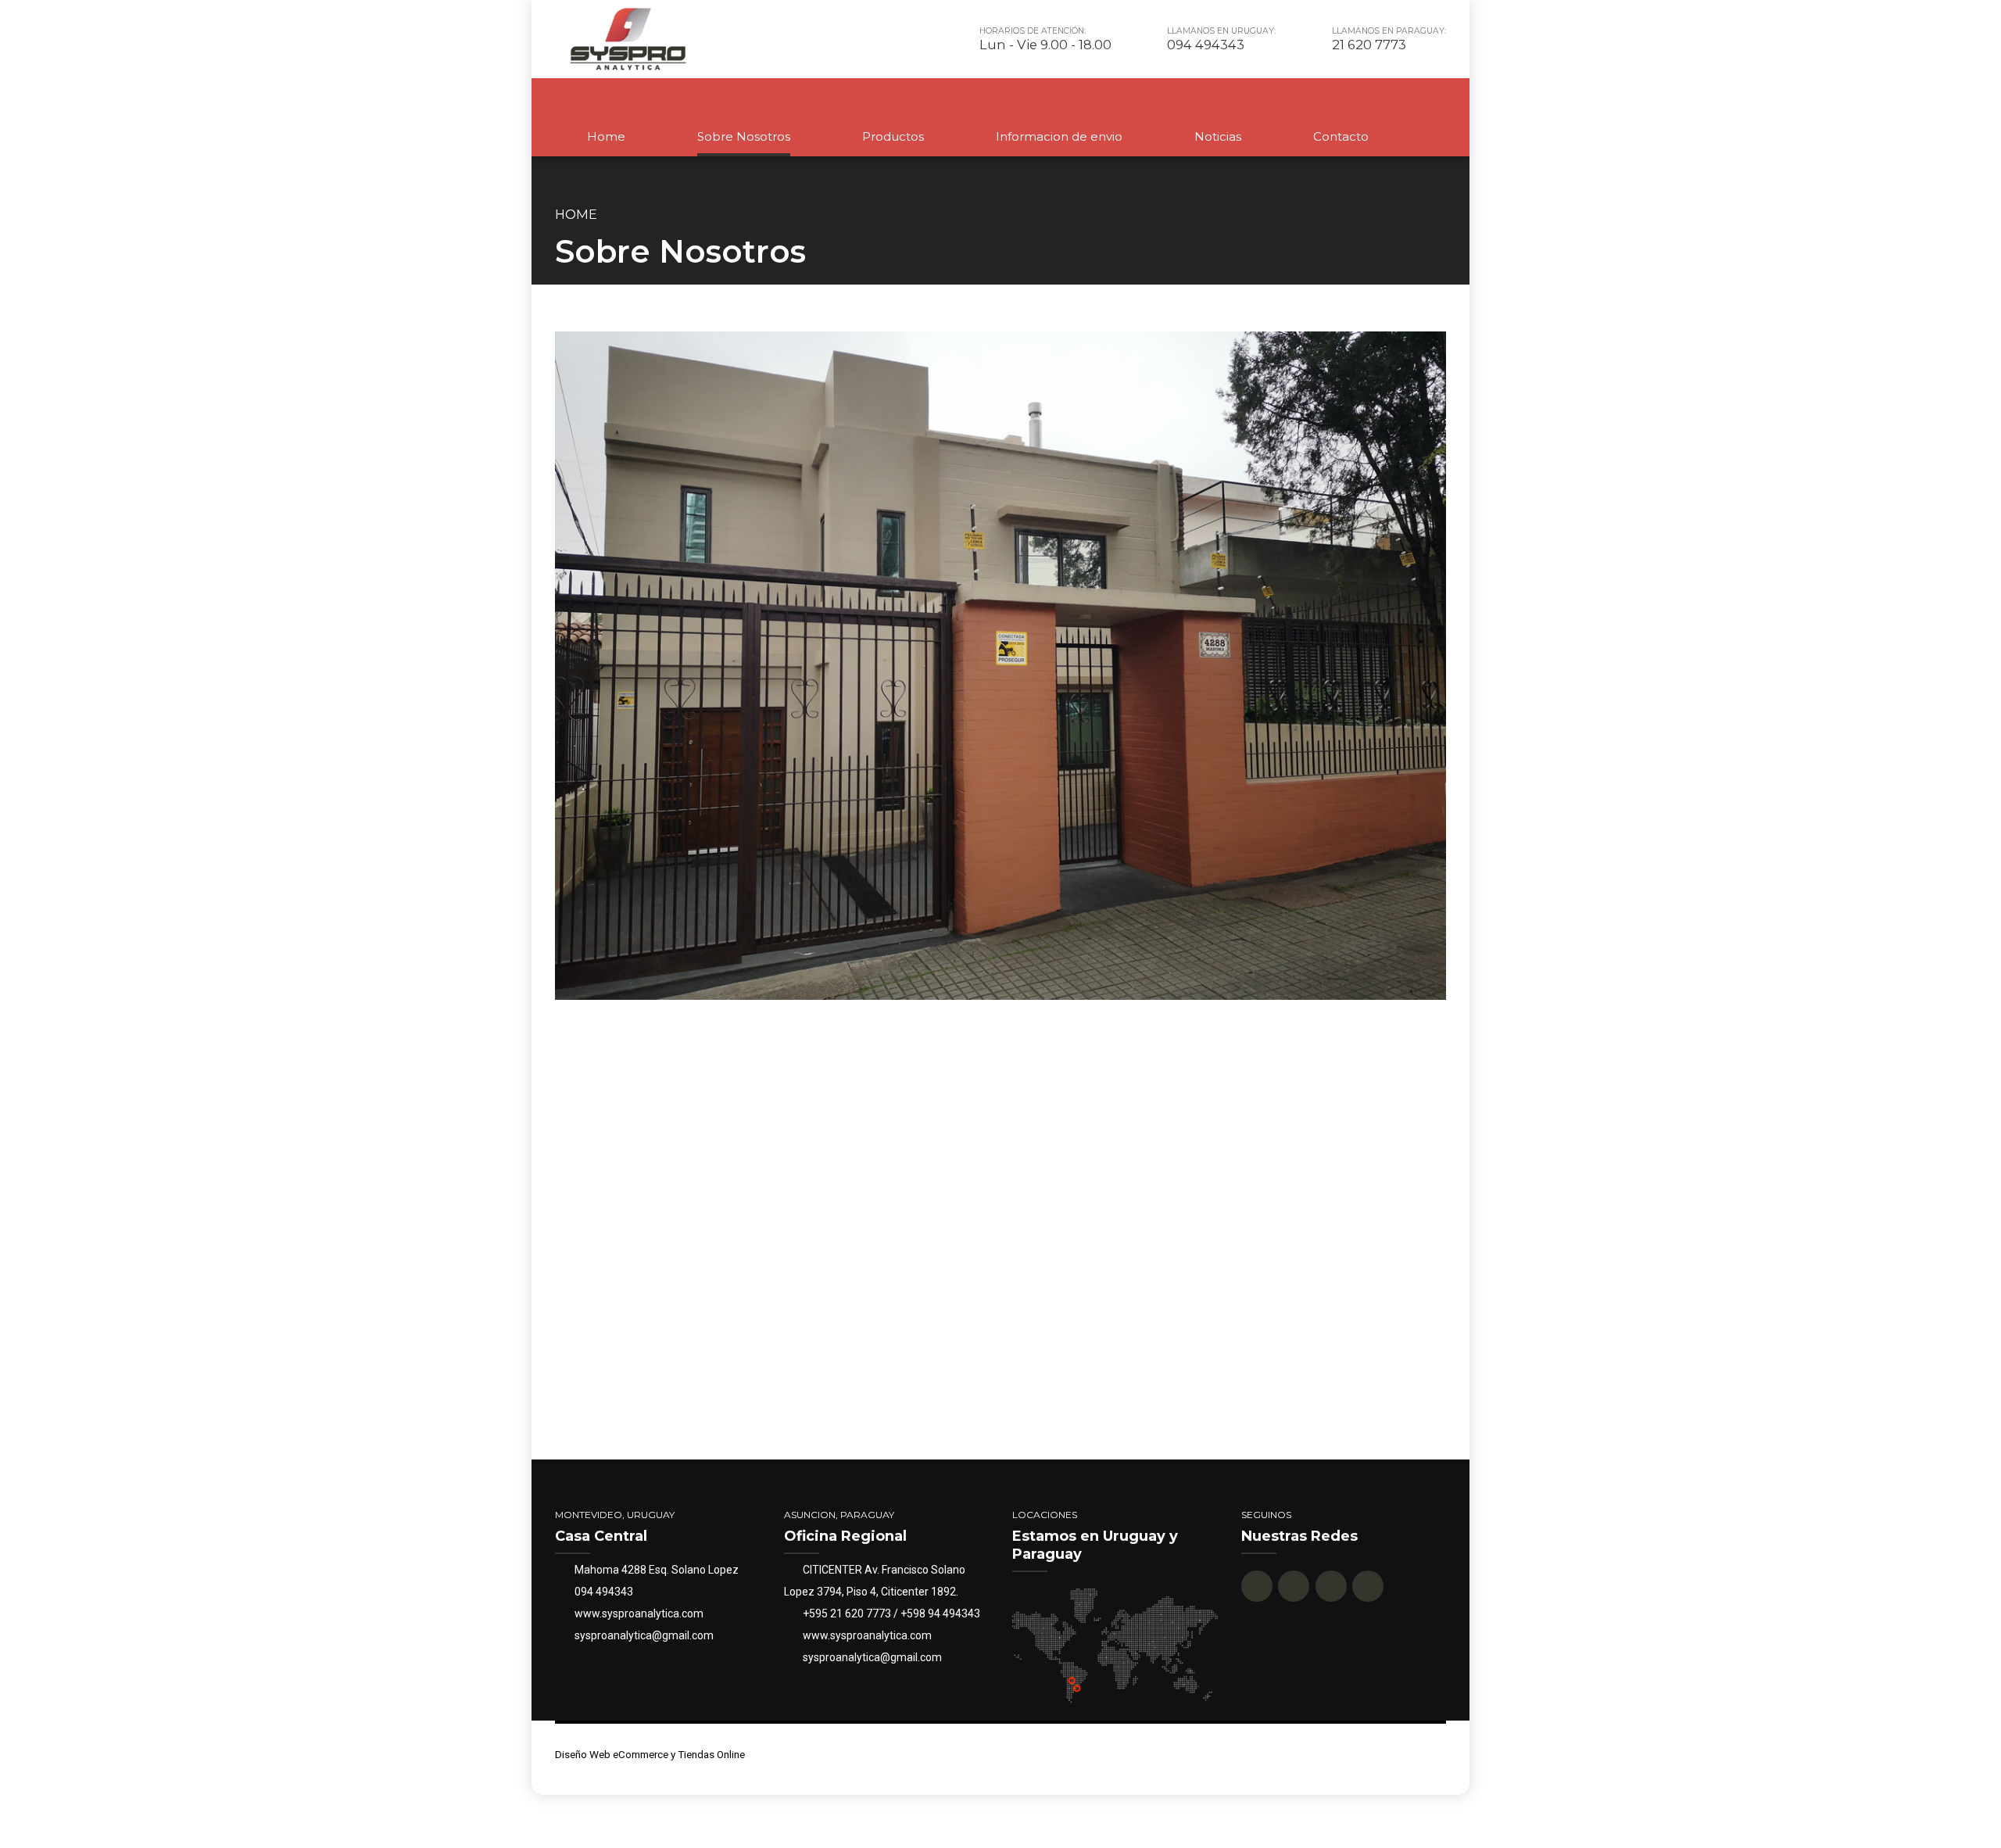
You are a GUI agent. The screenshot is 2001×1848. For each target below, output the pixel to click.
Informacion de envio (1059, 136)
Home (606, 136)
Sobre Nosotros (744, 136)
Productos (893, 136)
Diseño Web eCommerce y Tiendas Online (650, 1754)
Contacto (1341, 136)
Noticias (1218, 136)
